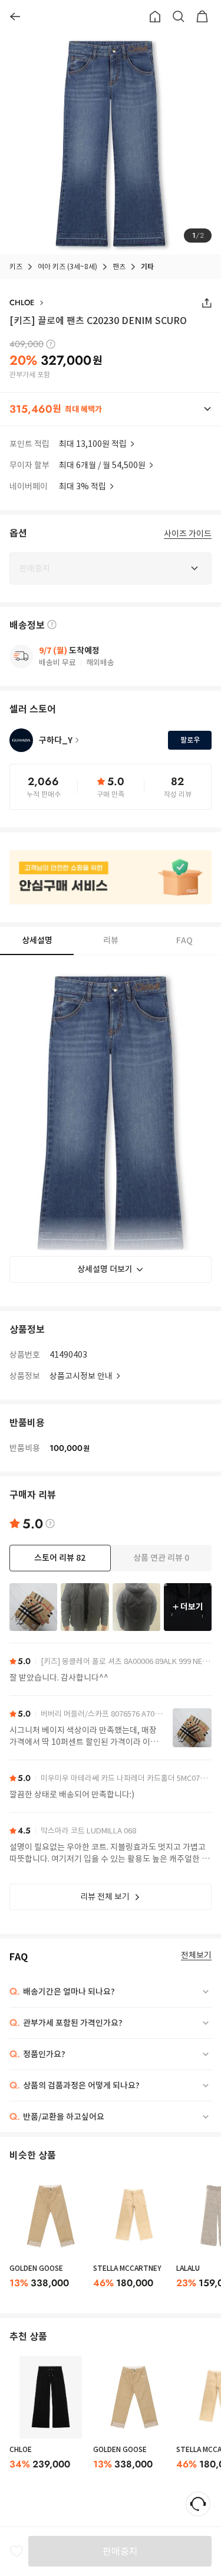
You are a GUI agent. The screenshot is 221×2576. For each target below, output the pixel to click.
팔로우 (190, 740)
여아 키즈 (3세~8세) (67, 267)
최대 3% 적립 (83, 486)
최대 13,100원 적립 (93, 444)
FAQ (184, 940)
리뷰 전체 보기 (105, 1897)
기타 (147, 267)
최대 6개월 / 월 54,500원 (102, 465)
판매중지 (120, 2551)
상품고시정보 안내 (81, 1376)
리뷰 (111, 940)
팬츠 (119, 267)
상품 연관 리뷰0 (161, 1558)
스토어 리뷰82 (60, 1558)
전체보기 (196, 1955)
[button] (111, 409)
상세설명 (37, 940)
